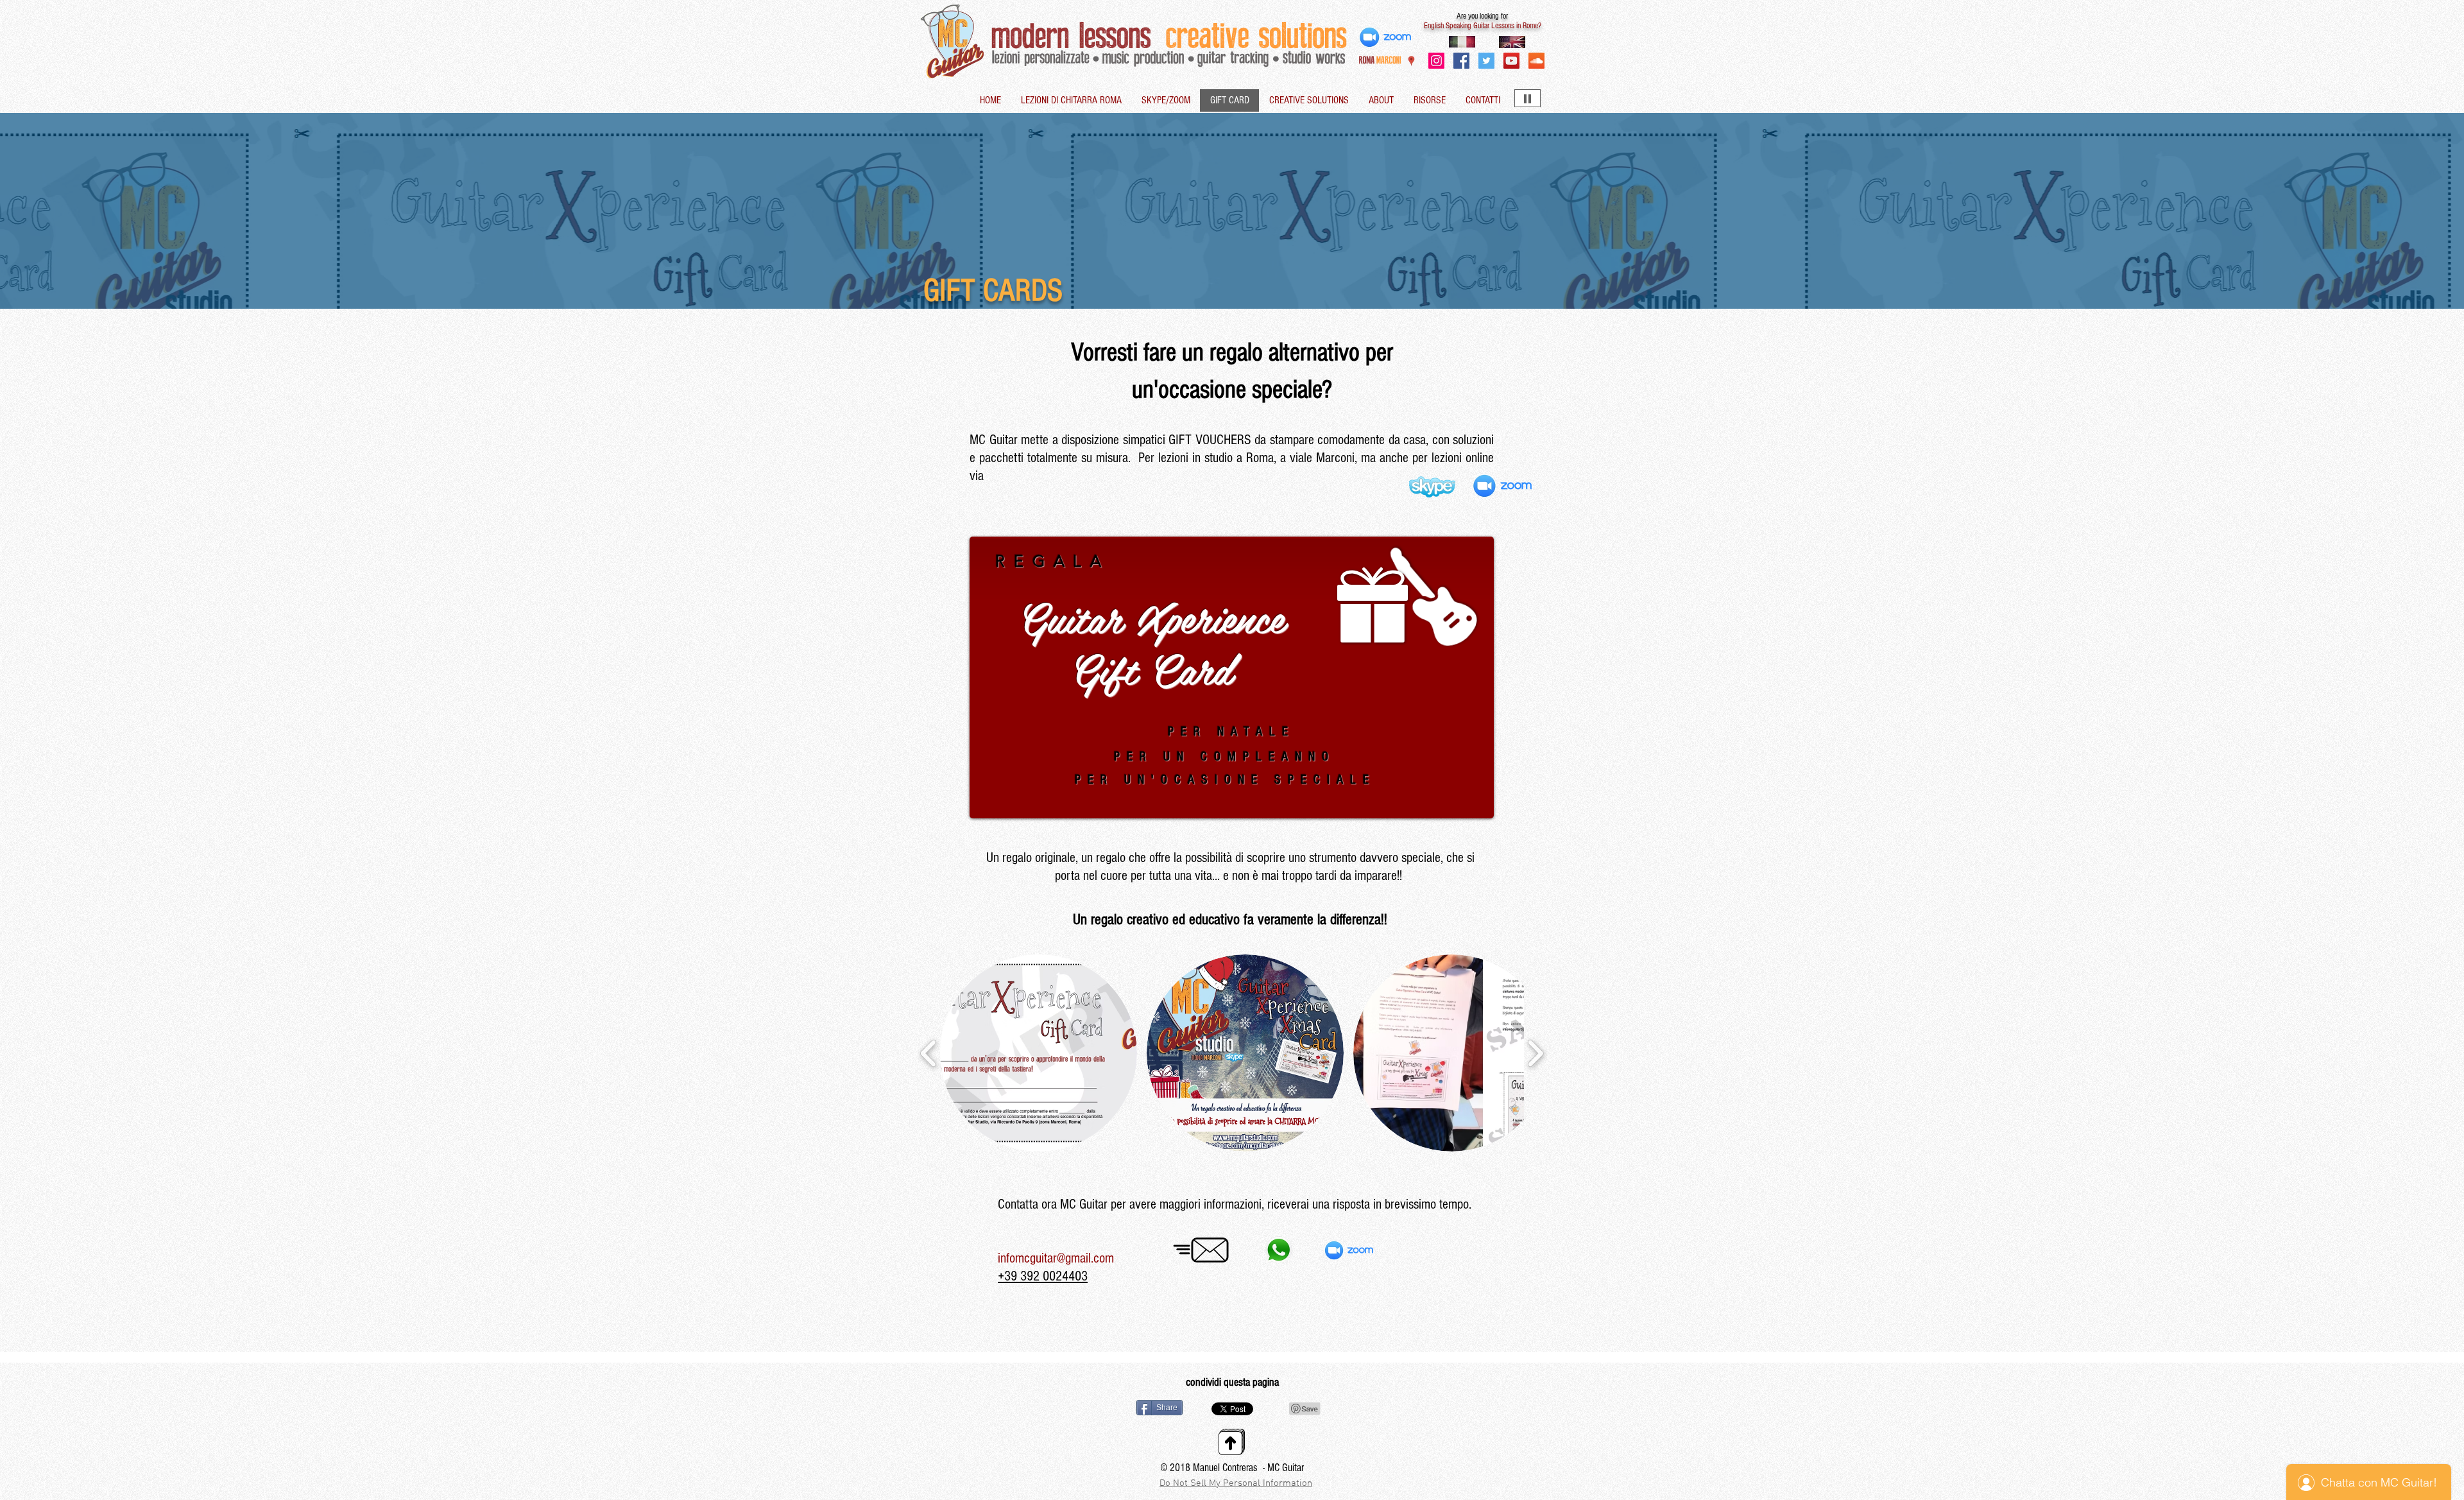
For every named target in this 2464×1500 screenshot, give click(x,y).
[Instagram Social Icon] (1436, 61)
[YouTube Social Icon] (1511, 61)
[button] (1039, 1053)
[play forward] (1535, 1053)
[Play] (1527, 98)
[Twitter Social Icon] (1486, 61)
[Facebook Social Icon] (1461, 61)
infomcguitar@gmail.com (1056, 1258)
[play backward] (929, 1053)
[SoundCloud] (1536, 61)
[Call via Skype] (1410, 1252)
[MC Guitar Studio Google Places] (1411, 61)
